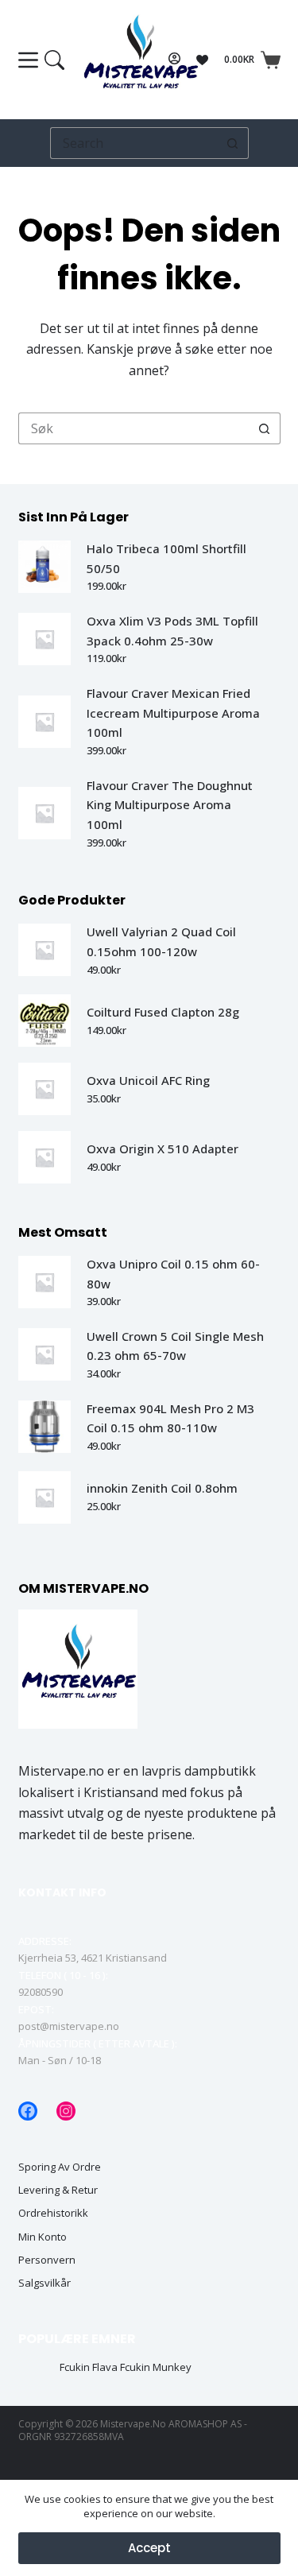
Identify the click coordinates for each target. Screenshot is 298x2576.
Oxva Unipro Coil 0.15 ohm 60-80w (173, 1274)
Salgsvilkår (45, 2283)
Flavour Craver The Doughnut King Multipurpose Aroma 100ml (170, 805)
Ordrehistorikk (53, 2213)
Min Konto (43, 2237)
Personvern (47, 2260)
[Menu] (41, 60)
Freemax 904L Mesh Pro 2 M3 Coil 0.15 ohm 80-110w (170, 1418)
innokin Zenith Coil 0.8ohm (162, 1488)
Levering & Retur (58, 2190)
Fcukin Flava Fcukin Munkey (126, 2367)
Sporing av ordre (60, 2167)
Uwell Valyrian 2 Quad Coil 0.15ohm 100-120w (161, 941)
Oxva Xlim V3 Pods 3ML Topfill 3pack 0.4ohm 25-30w (172, 631)
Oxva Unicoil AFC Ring (148, 1080)
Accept (149, 2548)
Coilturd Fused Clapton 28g (163, 1012)
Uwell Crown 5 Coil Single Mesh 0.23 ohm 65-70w (175, 1346)
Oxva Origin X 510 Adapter (163, 1149)
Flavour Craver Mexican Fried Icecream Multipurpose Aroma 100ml (173, 713)
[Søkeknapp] (233, 143)
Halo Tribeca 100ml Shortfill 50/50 (166, 558)
